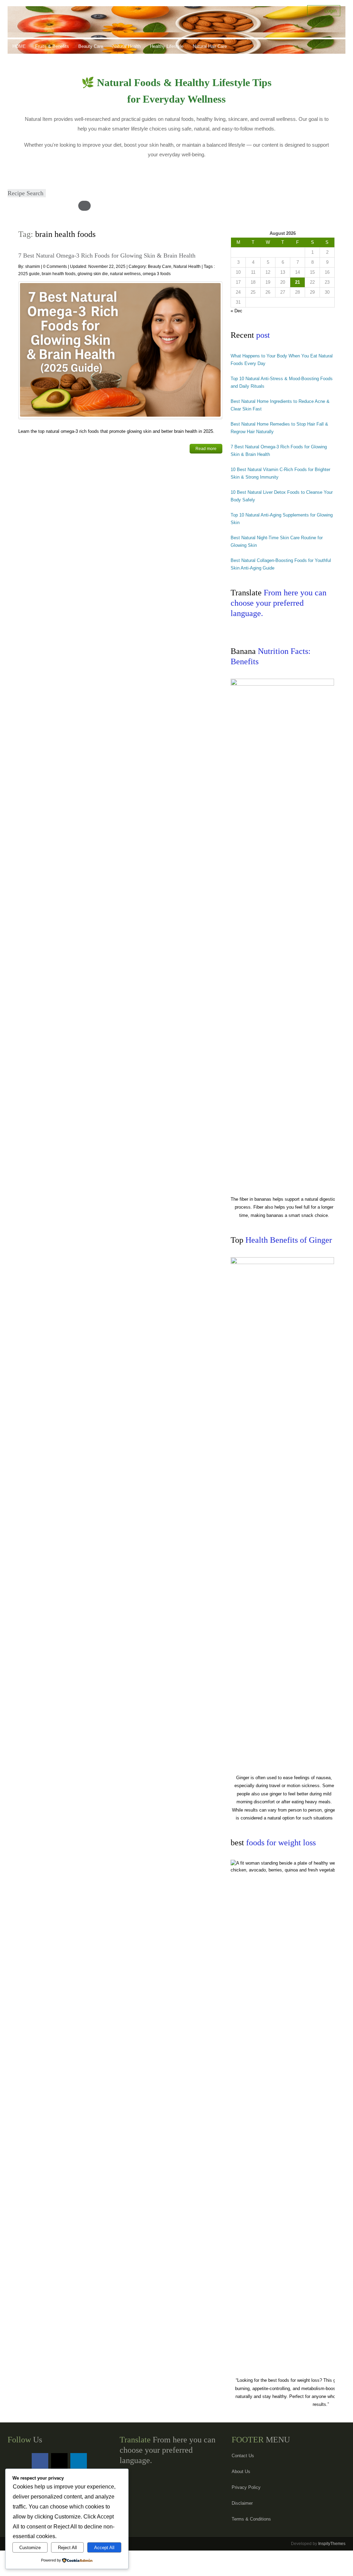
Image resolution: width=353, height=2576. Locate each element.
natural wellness (125, 274)
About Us (241, 2471)
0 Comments (55, 267)
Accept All (104, 2548)
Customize (30, 2548)
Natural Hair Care (210, 46)
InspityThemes (332, 2544)
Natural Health (127, 46)
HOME (19, 46)
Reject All (67, 2548)
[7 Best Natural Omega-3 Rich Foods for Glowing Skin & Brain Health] (120, 350)
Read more (206, 449)
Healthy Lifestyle (167, 46)
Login (328, 11)
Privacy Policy (246, 2487)
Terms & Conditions (251, 2519)
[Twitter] (59, 2461)
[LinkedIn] (79, 2461)
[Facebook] (40, 2461)
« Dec (236, 311)
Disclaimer (242, 2503)
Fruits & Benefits (52, 46)
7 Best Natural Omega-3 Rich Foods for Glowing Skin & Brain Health (107, 255)
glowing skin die (93, 274)
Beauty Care (91, 46)
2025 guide (29, 274)
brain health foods (59, 274)
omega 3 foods (157, 274)
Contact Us (243, 2456)
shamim (33, 267)
